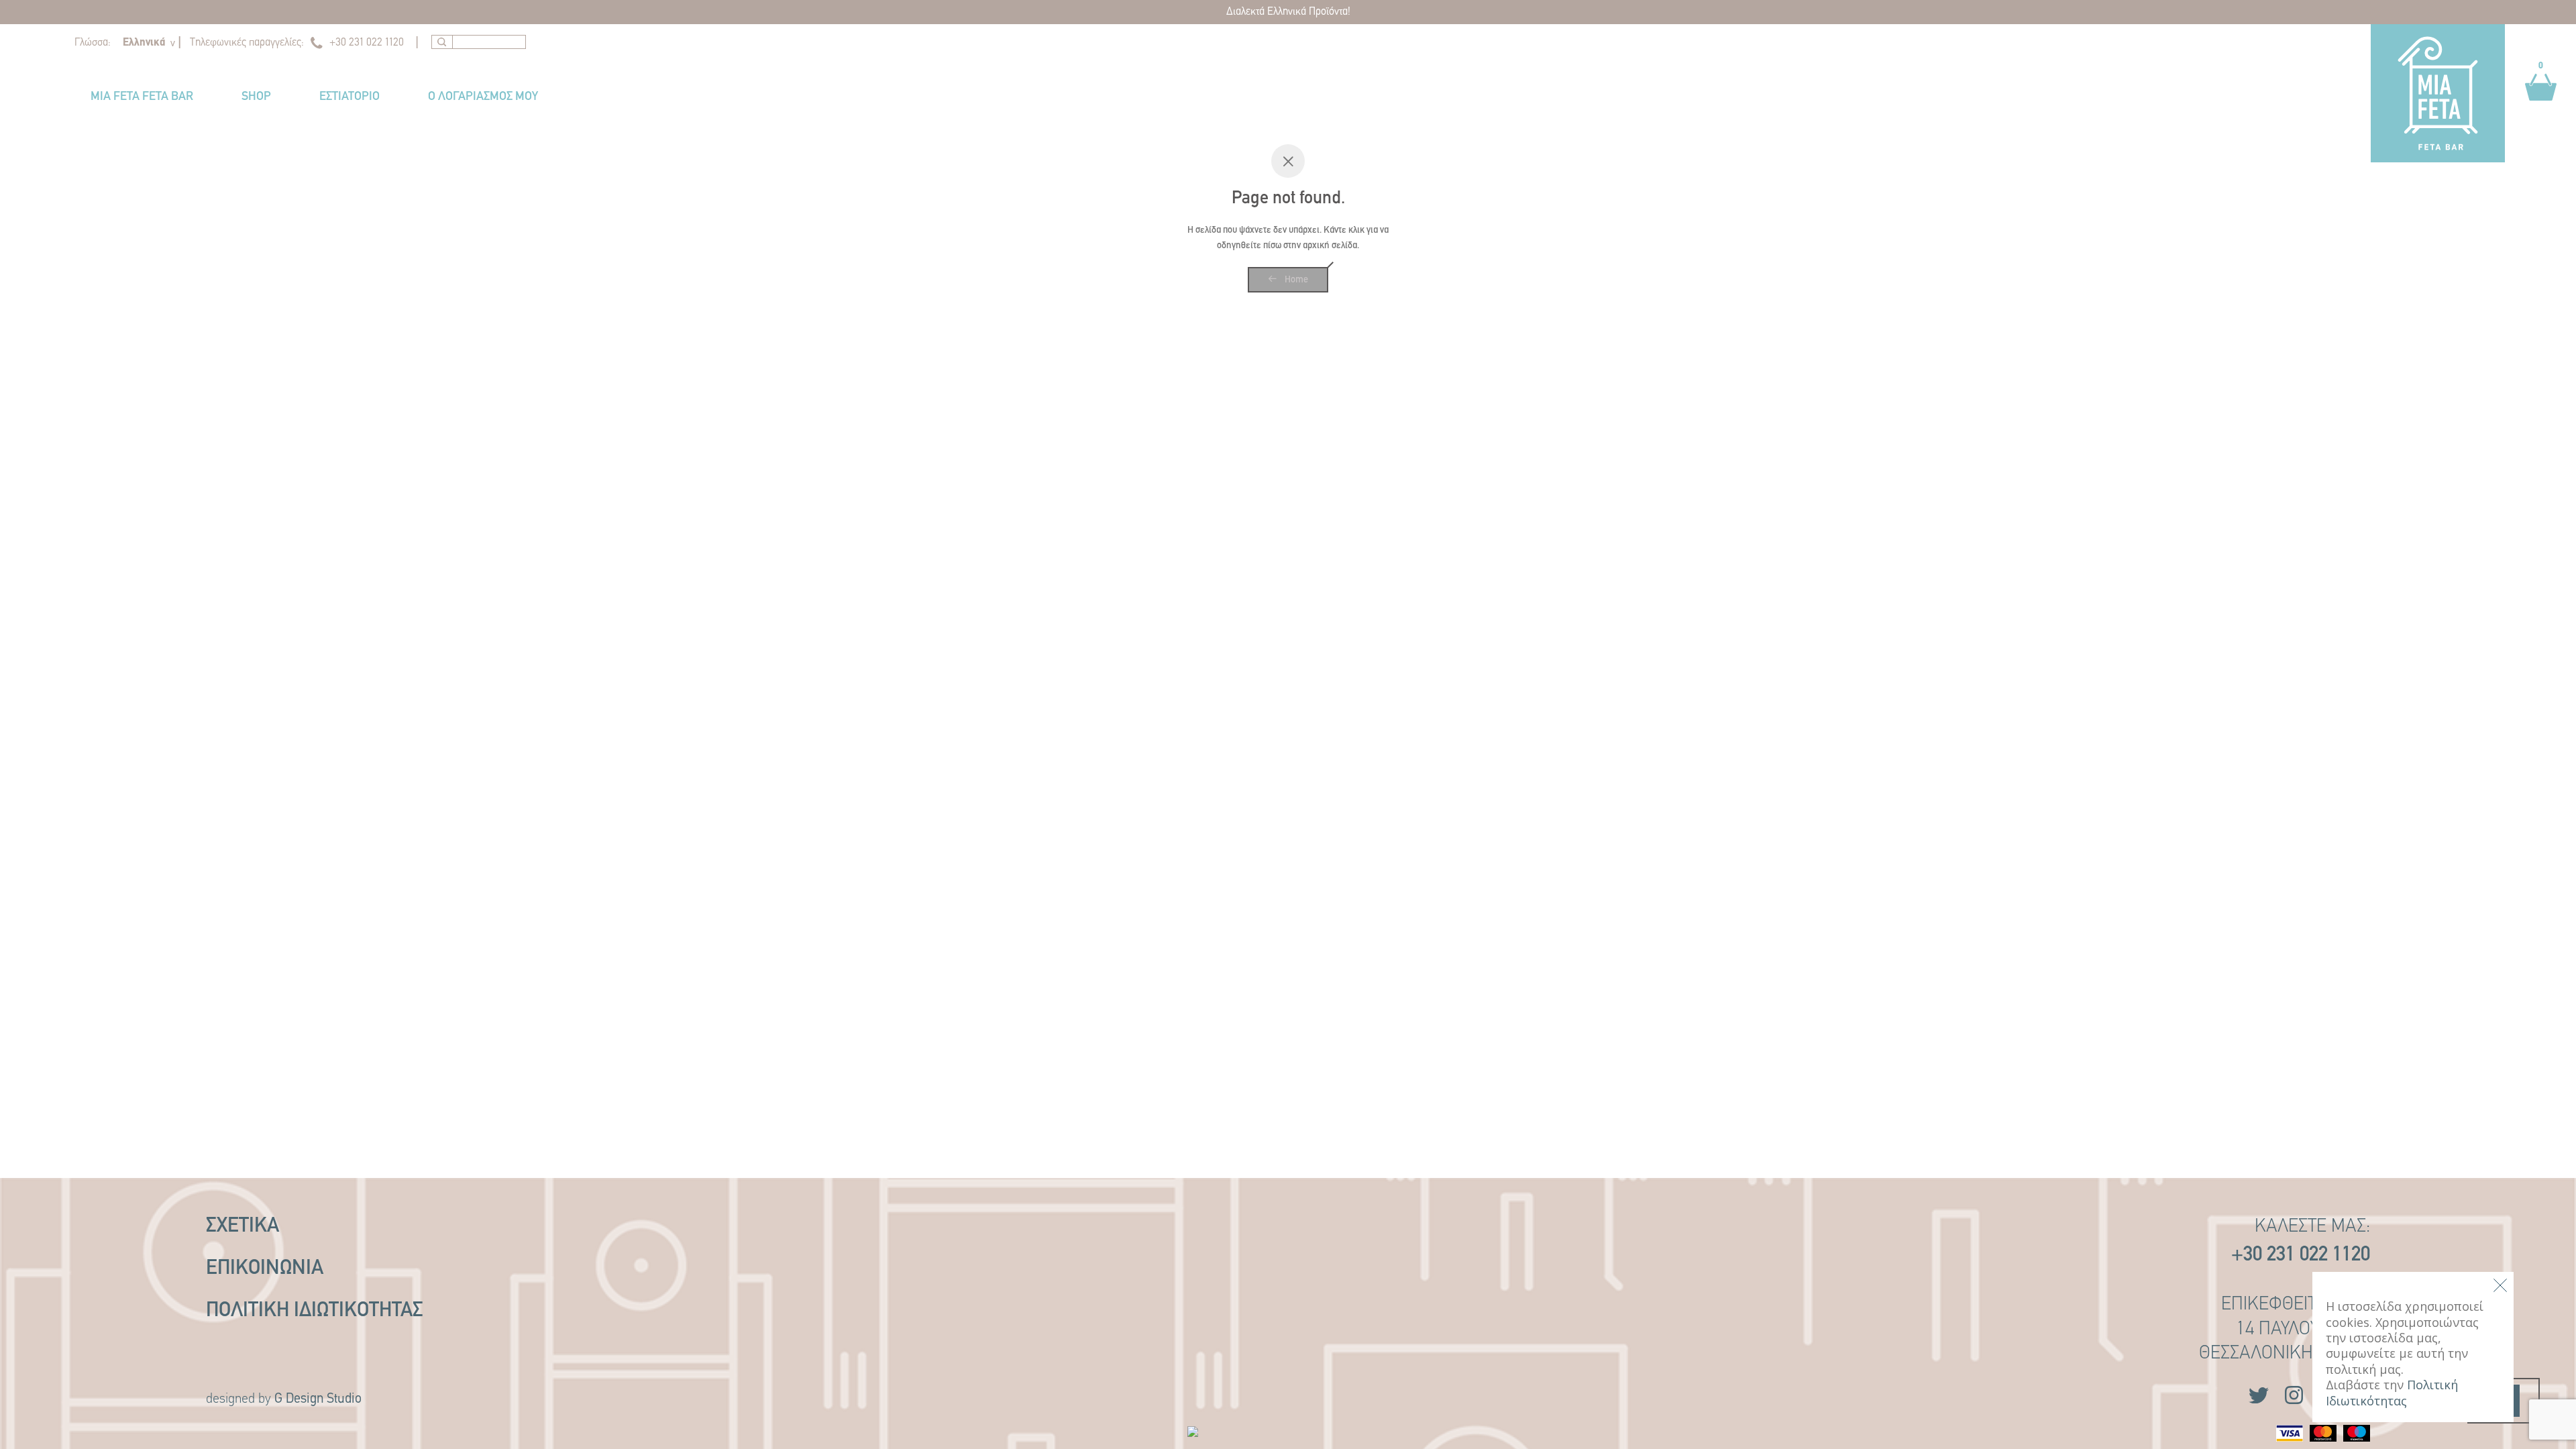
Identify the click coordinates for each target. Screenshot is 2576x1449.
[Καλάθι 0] (2541, 107)
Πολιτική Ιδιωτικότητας (315, 1311)
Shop (256, 97)
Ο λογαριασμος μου (483, 97)
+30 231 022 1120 (367, 43)
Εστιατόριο (350, 97)
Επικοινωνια (265, 1269)
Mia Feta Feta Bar (142, 97)
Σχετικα (243, 1227)
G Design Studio (318, 1399)
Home (1295, 280)
